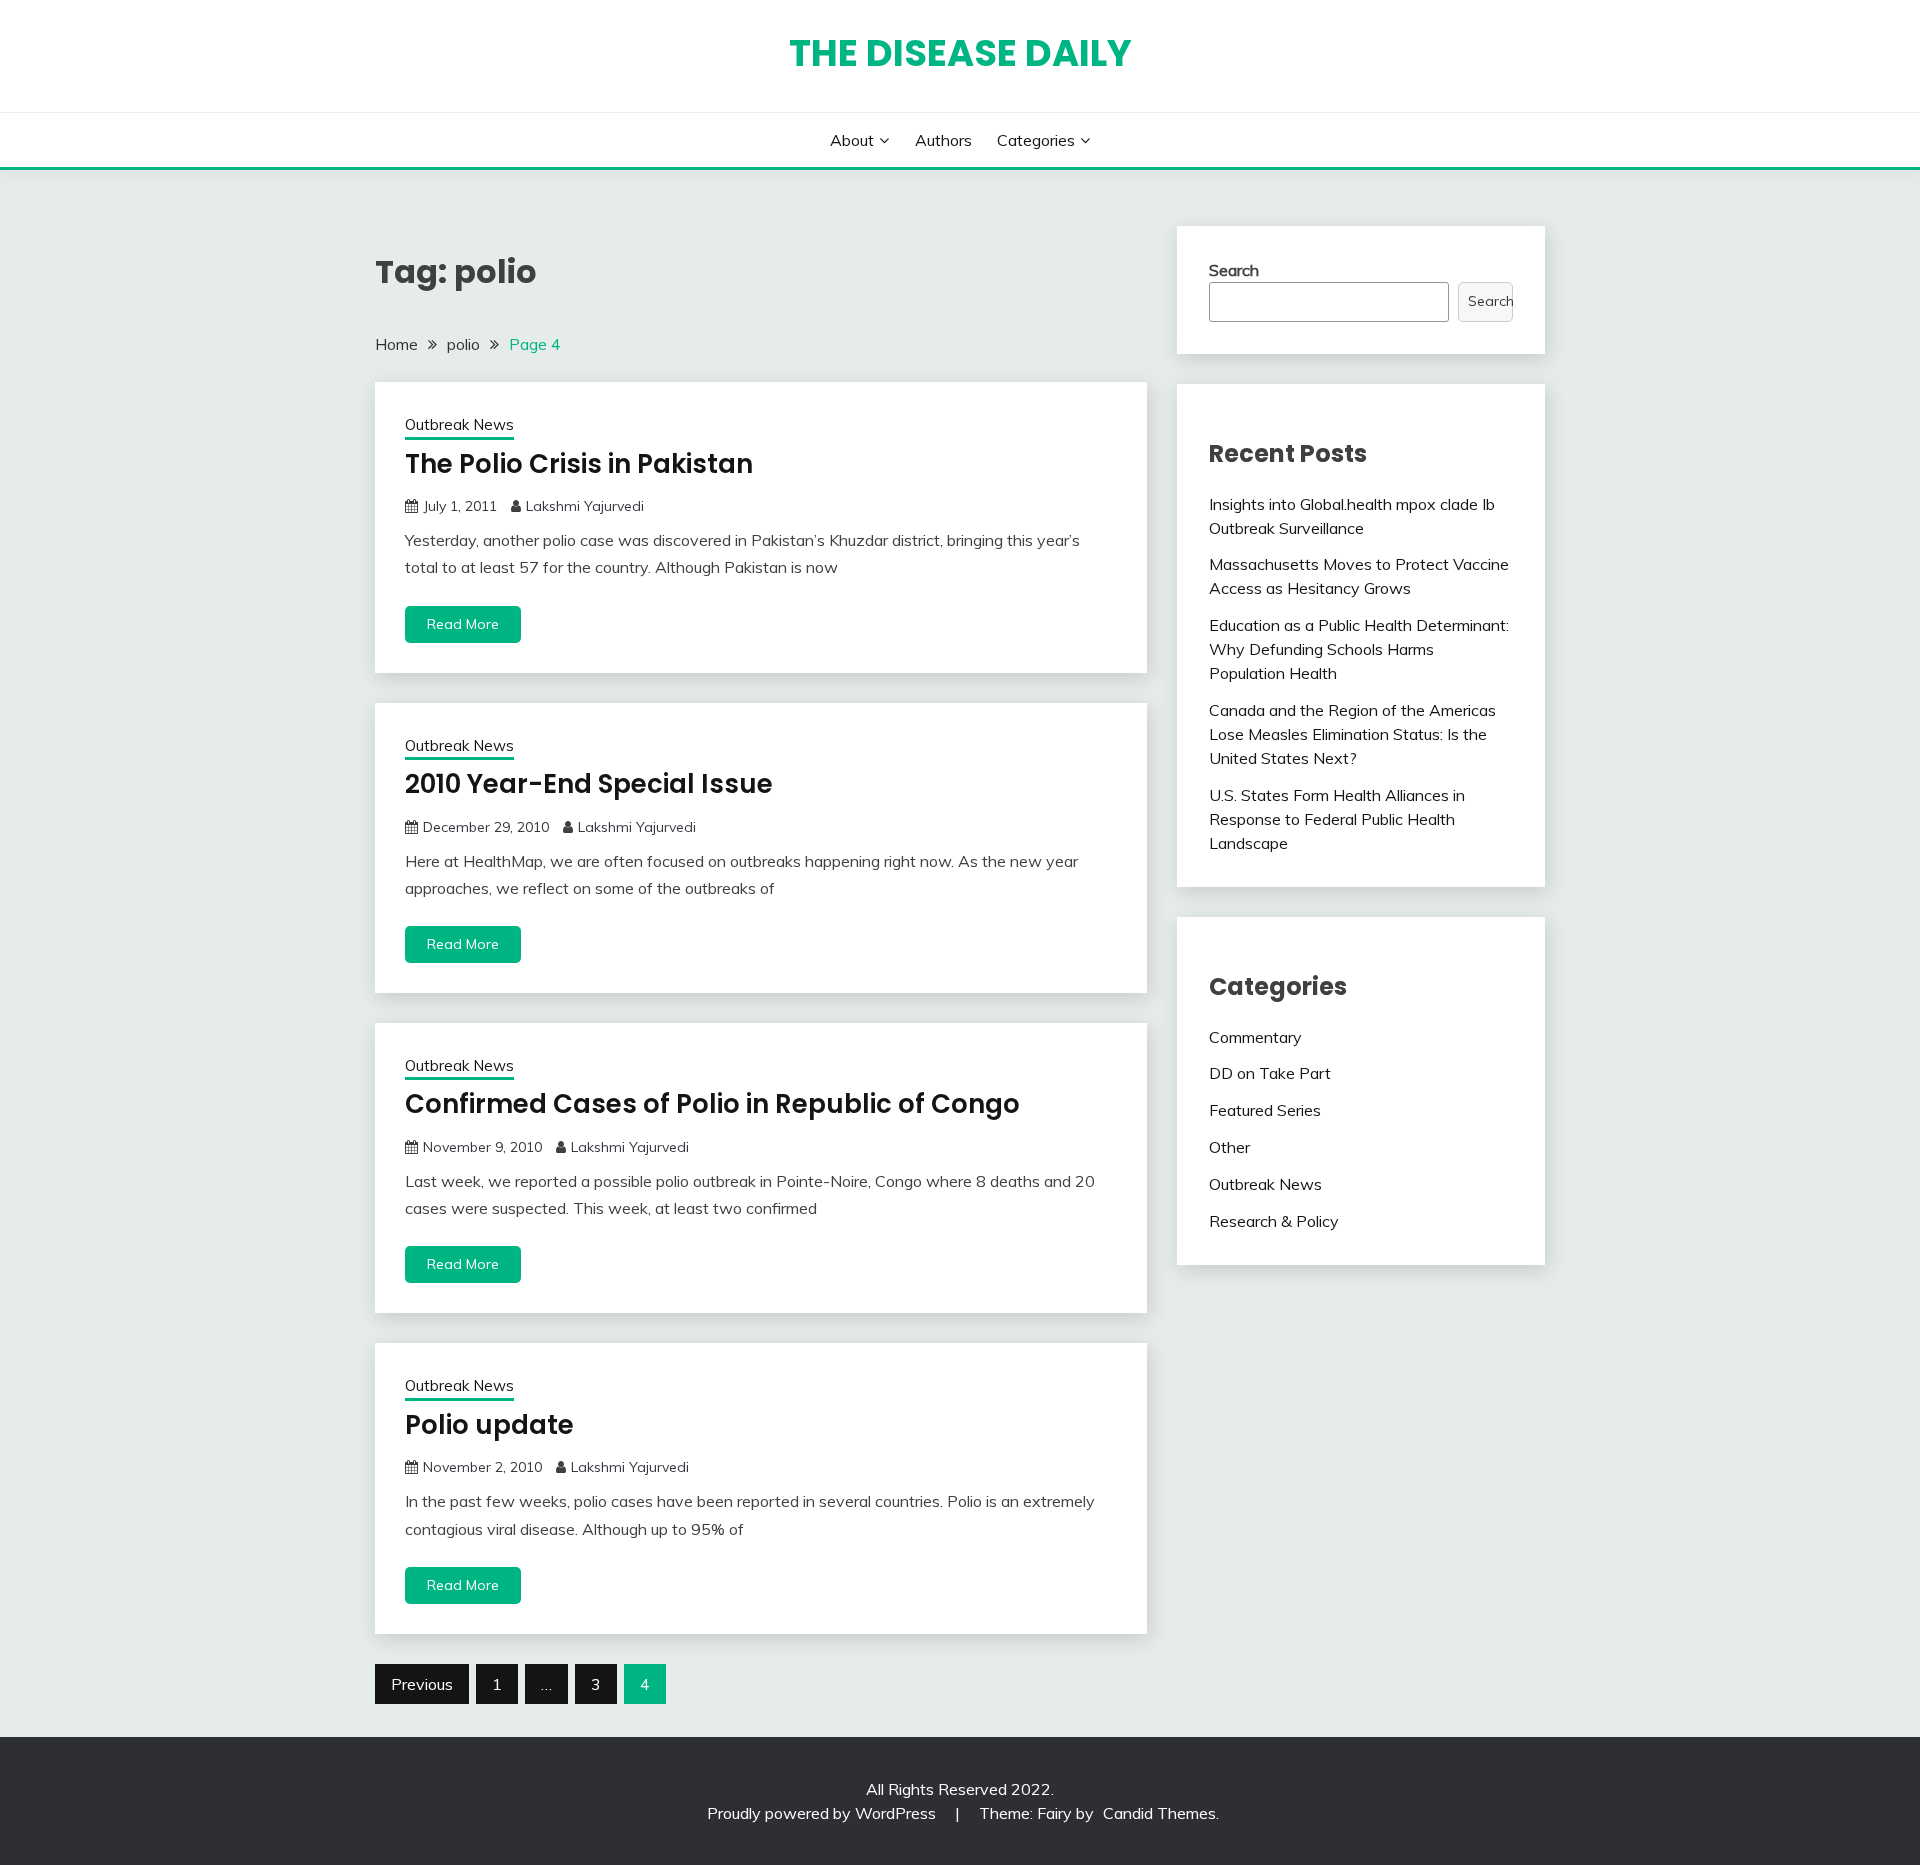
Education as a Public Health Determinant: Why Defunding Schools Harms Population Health (1359, 649)
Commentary (1255, 1037)
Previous (422, 1684)
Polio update (489, 1425)
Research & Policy (1274, 1221)
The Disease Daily (960, 53)
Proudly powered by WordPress (823, 1813)
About (852, 140)
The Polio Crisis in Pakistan (579, 464)
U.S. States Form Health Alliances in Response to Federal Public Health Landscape (1337, 819)
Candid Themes (1159, 1813)
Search (1234, 270)
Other (1229, 1147)
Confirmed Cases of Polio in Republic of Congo (712, 1104)
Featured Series (1265, 1110)
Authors (943, 140)
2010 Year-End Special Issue (589, 784)
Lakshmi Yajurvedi (585, 506)
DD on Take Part (1270, 1073)
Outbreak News (459, 424)
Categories (1036, 140)
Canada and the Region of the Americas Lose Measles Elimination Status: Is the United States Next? (1352, 734)
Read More (463, 624)
